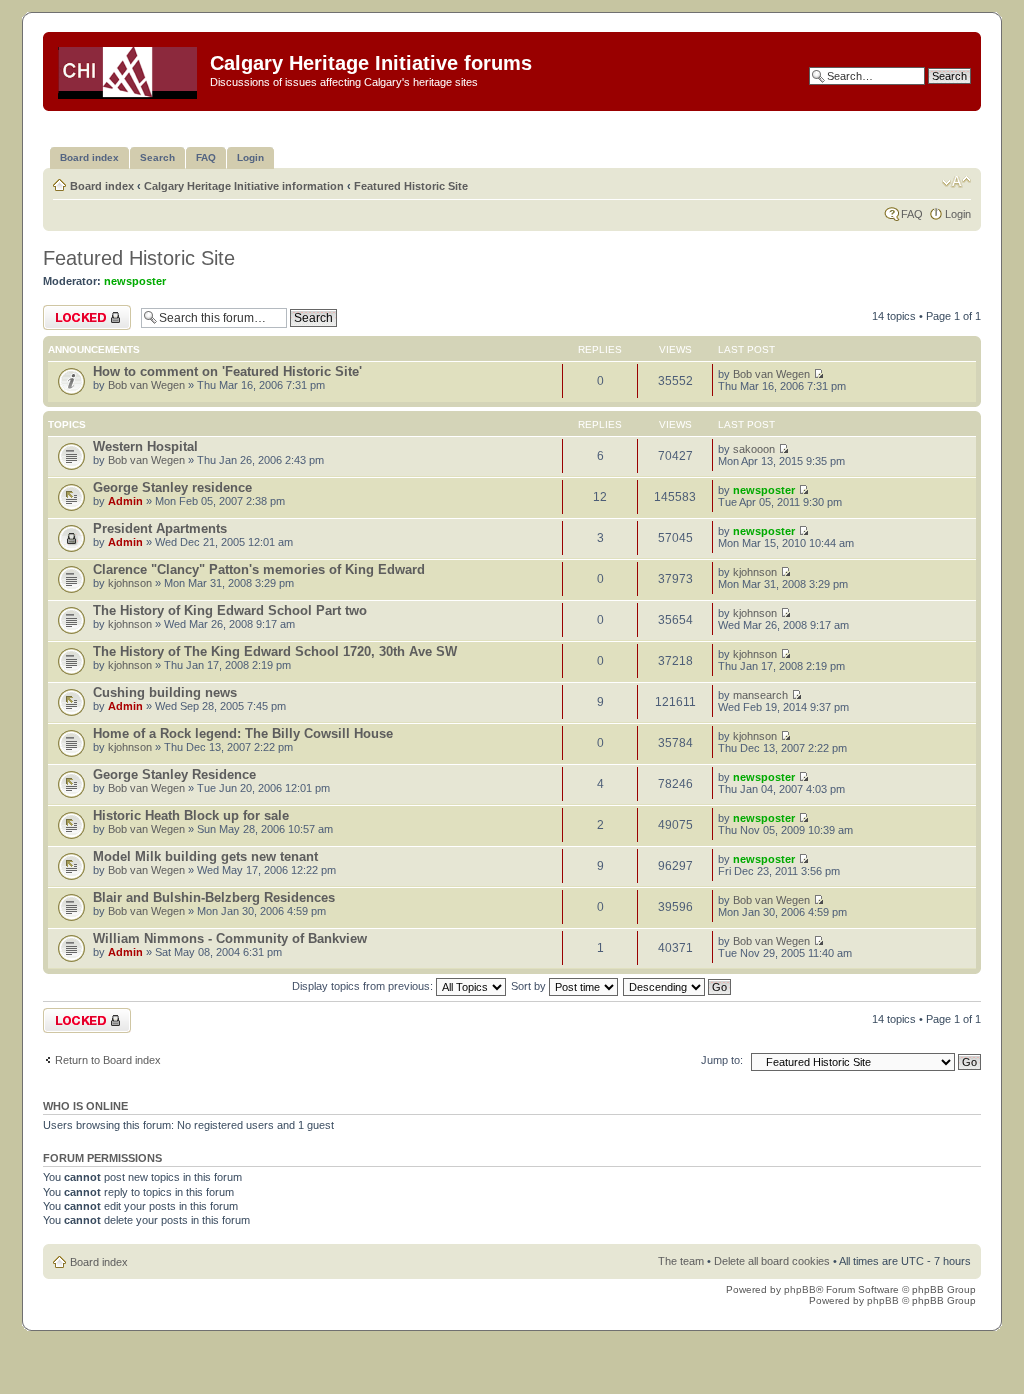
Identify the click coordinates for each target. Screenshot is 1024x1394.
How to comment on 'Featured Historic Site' (227, 371)
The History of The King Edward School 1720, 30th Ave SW (275, 651)
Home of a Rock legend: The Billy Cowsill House (243, 733)
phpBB (800, 1289)
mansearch (760, 695)
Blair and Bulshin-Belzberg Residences (214, 897)
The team (681, 1261)
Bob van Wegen (146, 385)
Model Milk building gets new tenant (205, 856)
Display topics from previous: (364, 986)
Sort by (530, 986)
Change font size (956, 182)
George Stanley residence (172, 487)
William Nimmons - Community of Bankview (230, 938)
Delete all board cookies (772, 1261)
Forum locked (76, 311)
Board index (102, 186)
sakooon (754, 449)
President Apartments (160, 528)
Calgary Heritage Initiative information (244, 186)
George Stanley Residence (174, 774)
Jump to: (722, 1060)
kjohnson (130, 583)
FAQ (912, 214)
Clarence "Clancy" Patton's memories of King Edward (259, 569)
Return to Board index (108, 1060)
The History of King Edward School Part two (230, 610)
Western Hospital (145, 446)
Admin (125, 501)
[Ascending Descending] (678, 986)
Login (958, 214)
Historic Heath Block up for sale (191, 815)
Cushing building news (165, 692)
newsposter (135, 281)
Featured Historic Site (411, 186)
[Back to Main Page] (129, 69)
